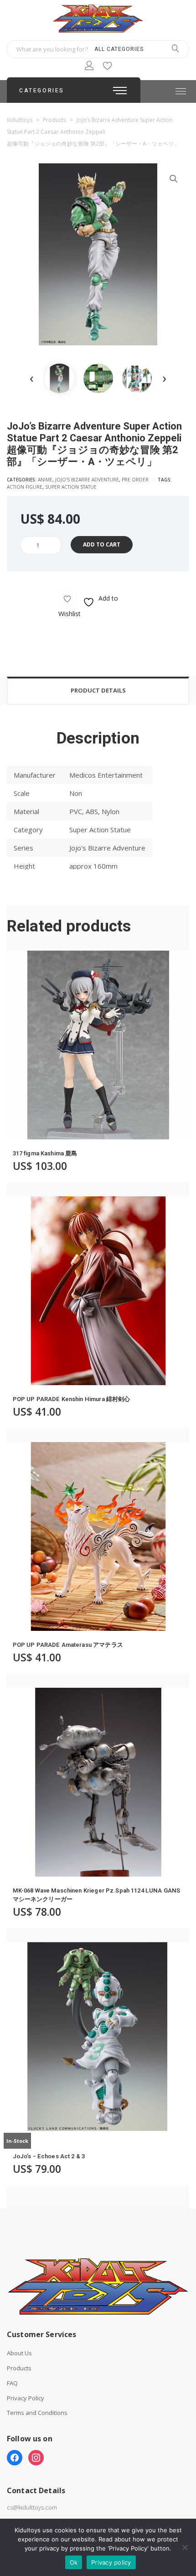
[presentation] (32, 378)
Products (19, 2368)
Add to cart (102, 544)
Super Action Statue (71, 487)
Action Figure (25, 487)
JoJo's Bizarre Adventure (87, 480)
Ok (74, 2562)
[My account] (89, 67)
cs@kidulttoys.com (32, 2507)
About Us (19, 2353)
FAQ (12, 2383)
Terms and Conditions (37, 2413)
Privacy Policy (26, 2398)
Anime (45, 480)
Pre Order (135, 480)
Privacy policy (111, 2562)
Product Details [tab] (98, 690)
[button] (174, 179)
